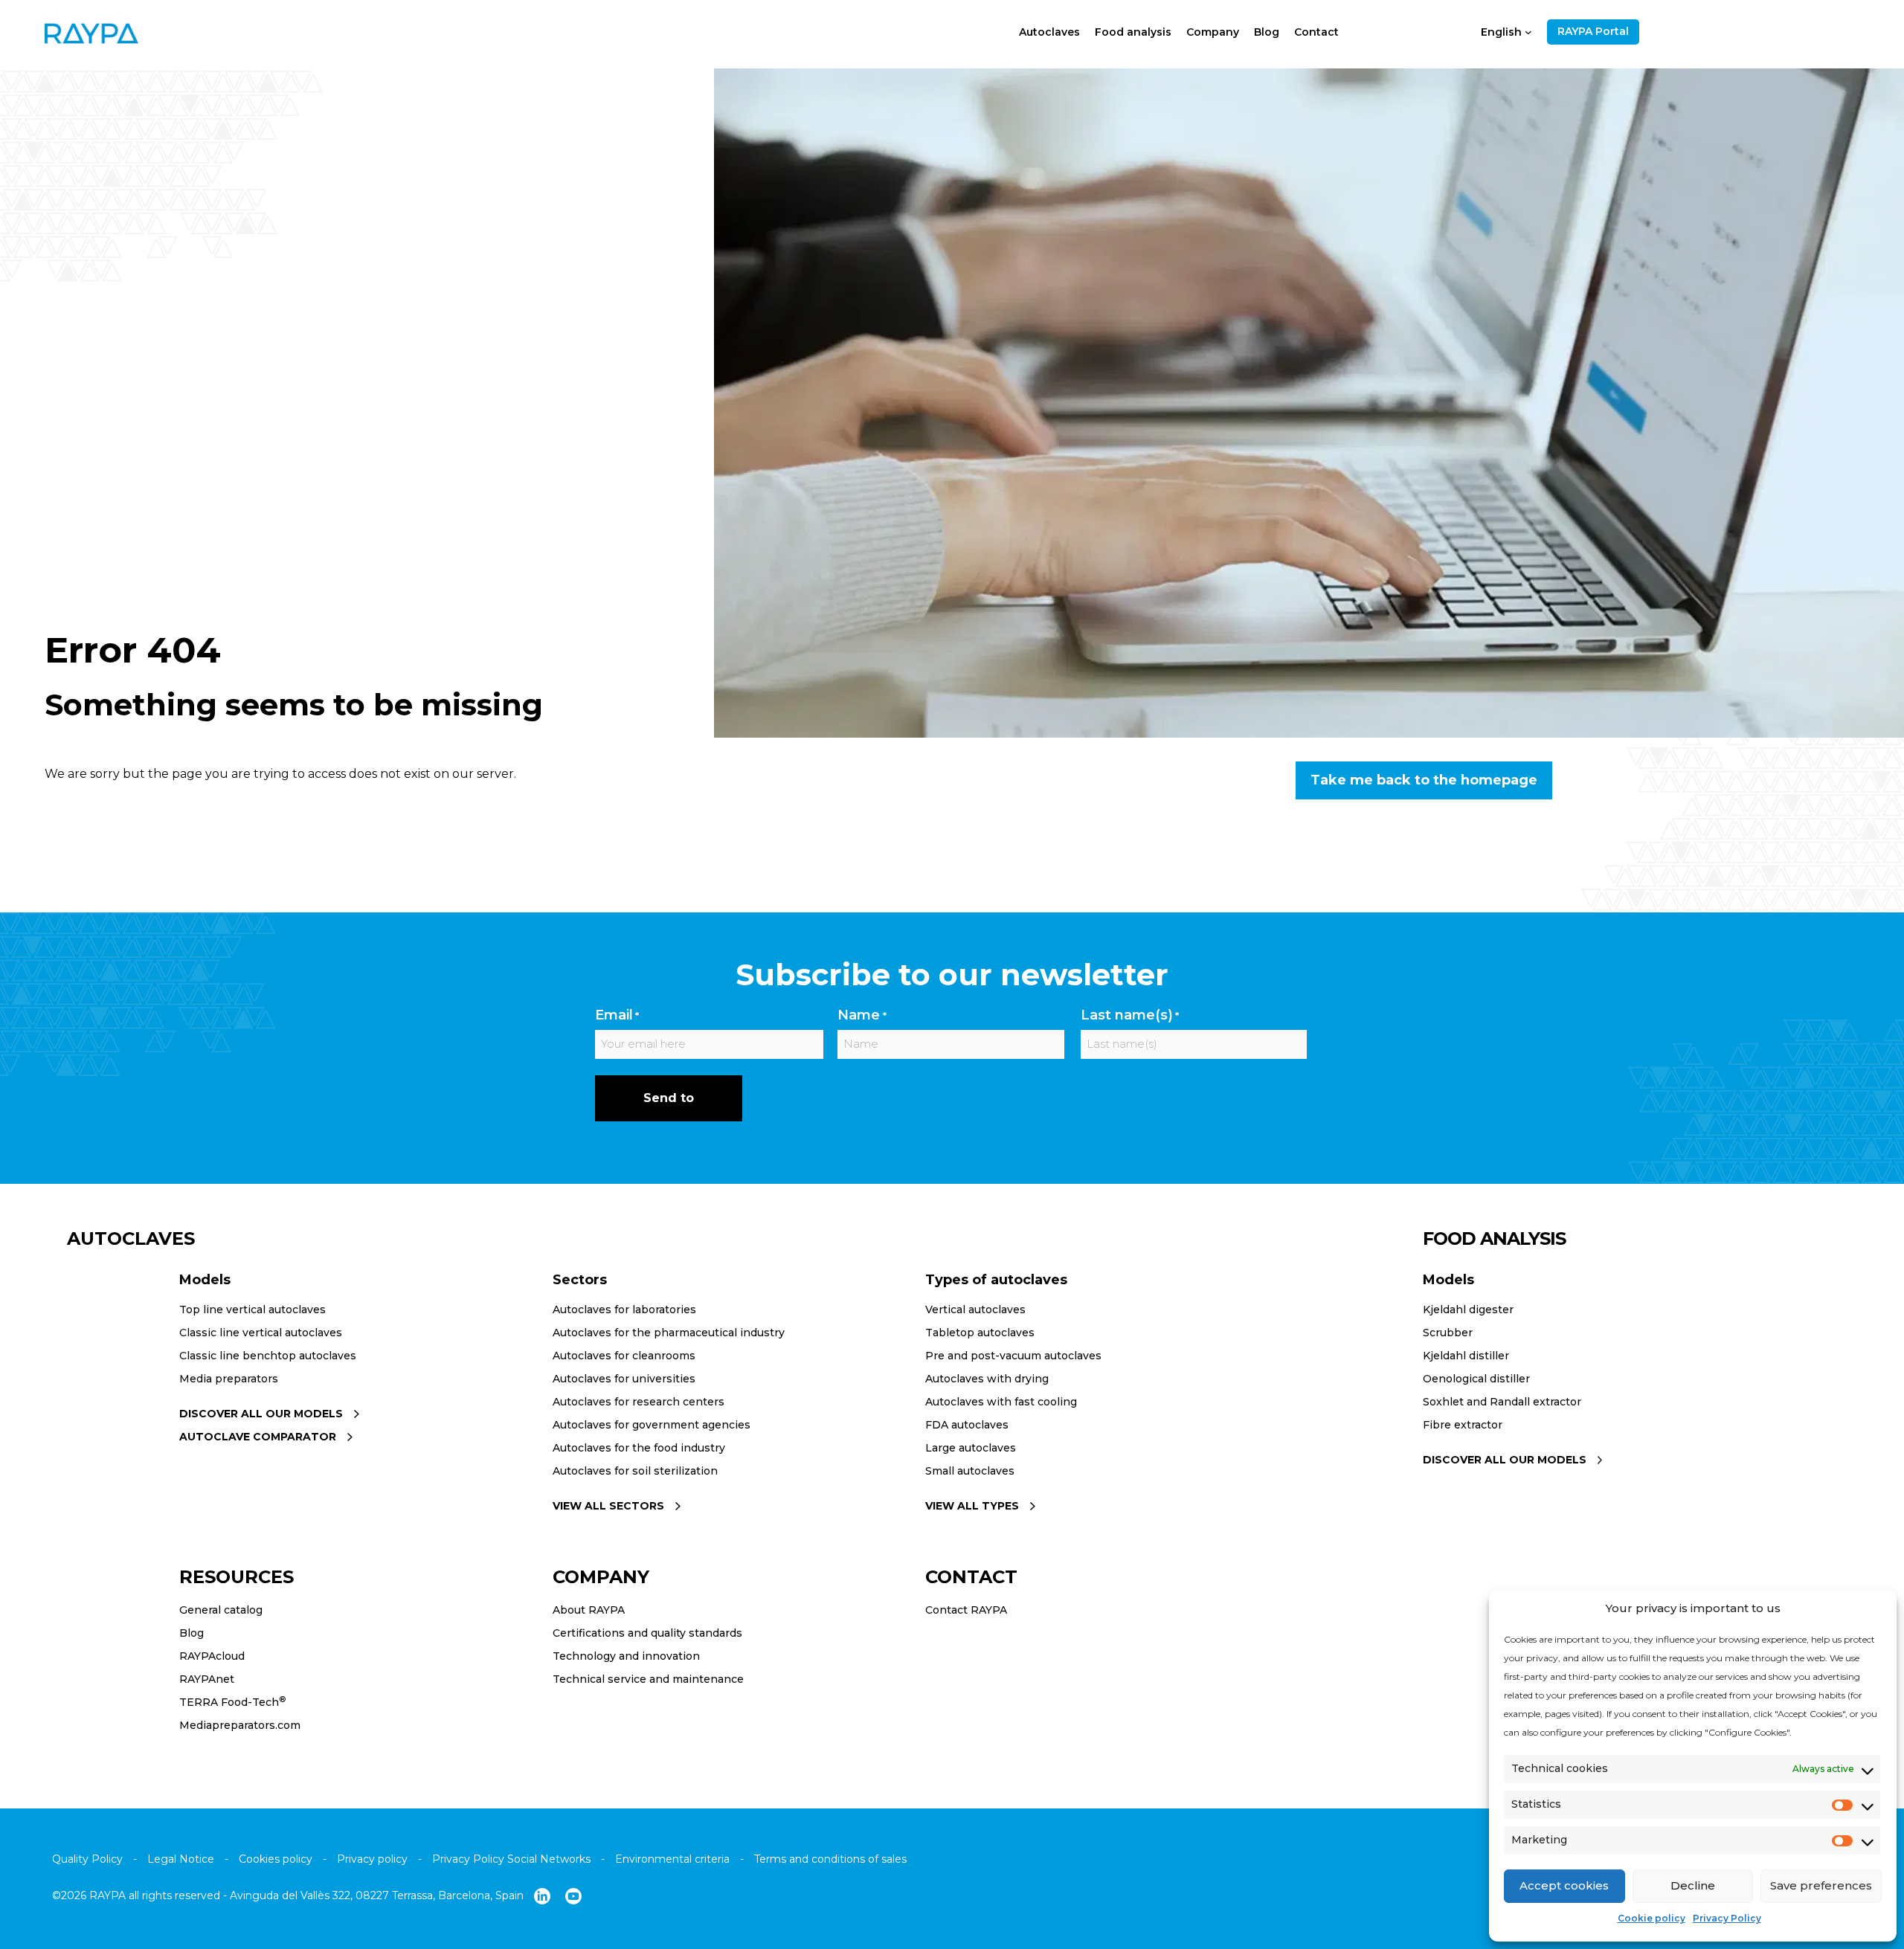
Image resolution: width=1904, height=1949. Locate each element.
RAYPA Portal (1593, 31)
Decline (1693, 1885)
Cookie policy (1651, 1918)
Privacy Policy (1727, 1918)
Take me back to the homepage (1424, 780)
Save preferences (1821, 1885)
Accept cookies (1564, 1885)
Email (617, 1015)
